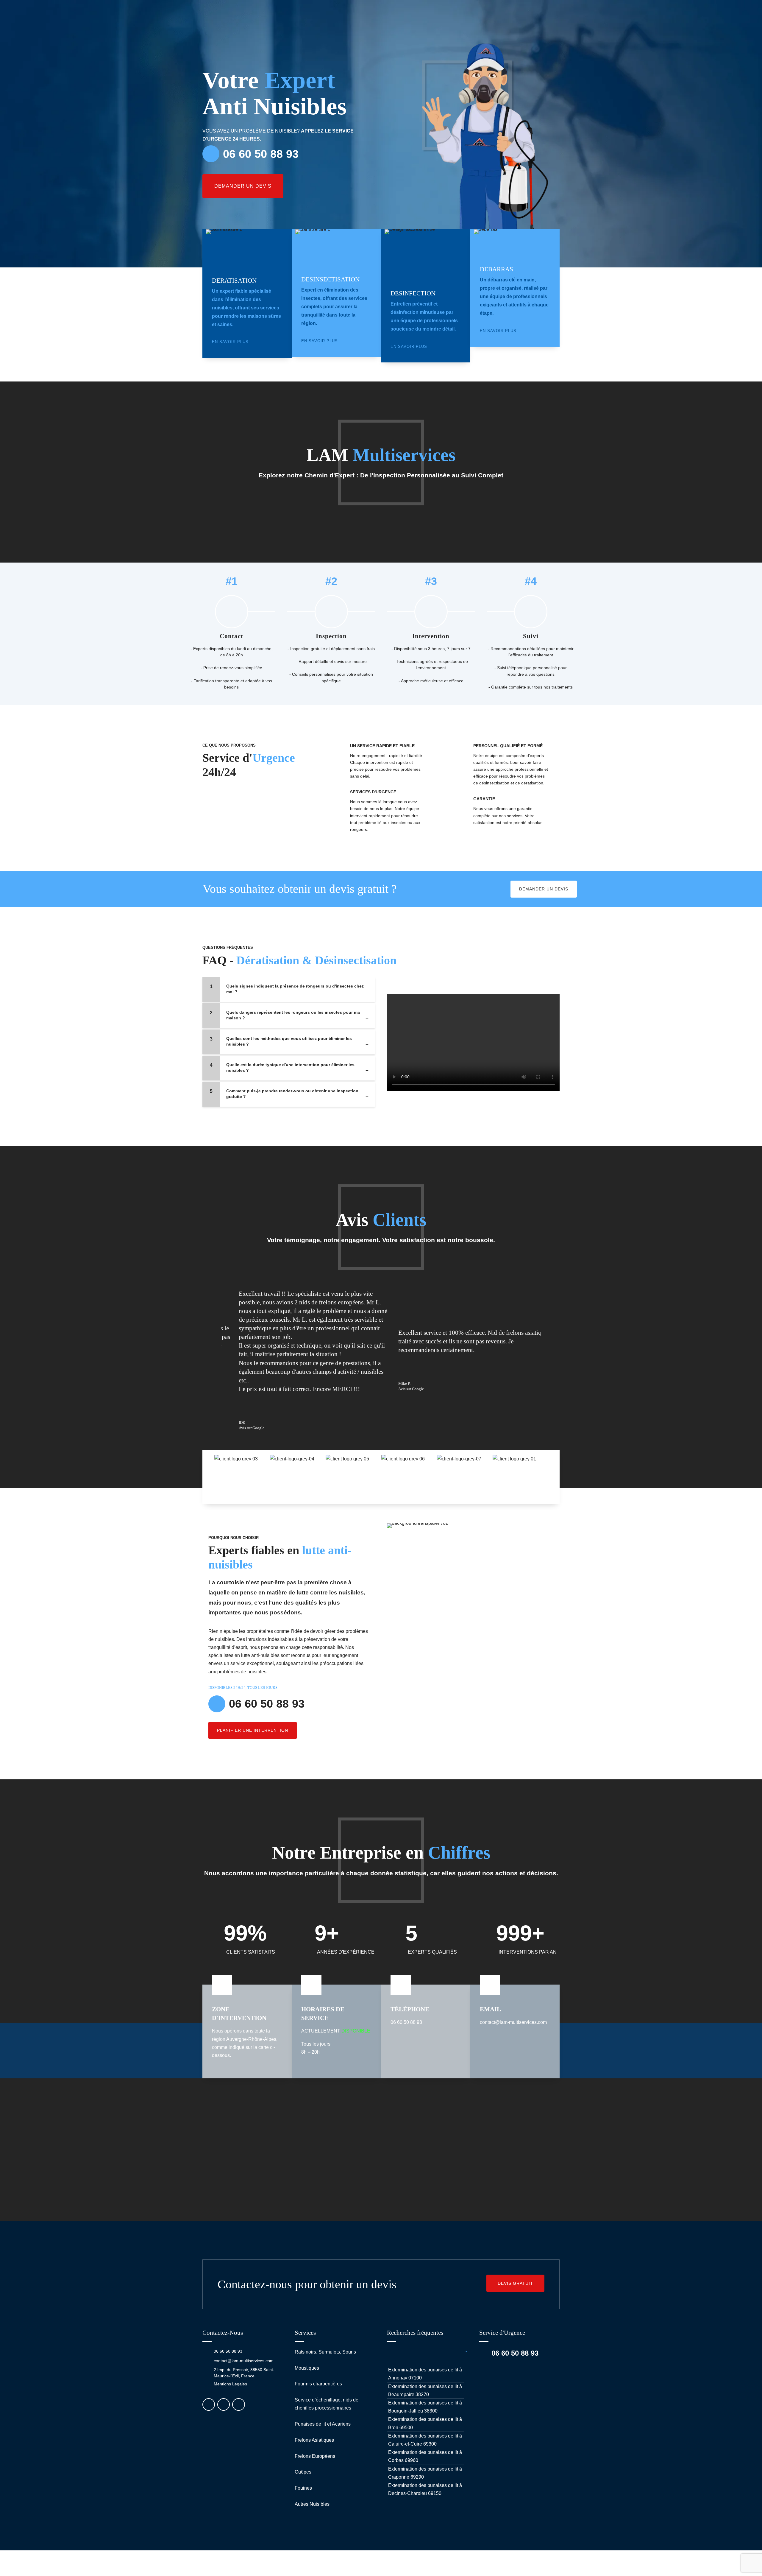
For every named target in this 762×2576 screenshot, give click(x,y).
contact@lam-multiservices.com (244, 2361)
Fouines (303, 2488)
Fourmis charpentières (318, 2384)
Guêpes (303, 2472)
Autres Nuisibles (312, 2504)
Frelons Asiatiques (314, 2440)
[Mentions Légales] (206, 2384)
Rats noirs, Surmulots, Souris (325, 2352)
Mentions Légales (230, 2384)
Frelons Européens (315, 2456)
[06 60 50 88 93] (206, 2351)
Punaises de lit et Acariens (323, 2424)
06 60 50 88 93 (228, 2351)
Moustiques (307, 2368)
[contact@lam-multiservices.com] (206, 2361)
